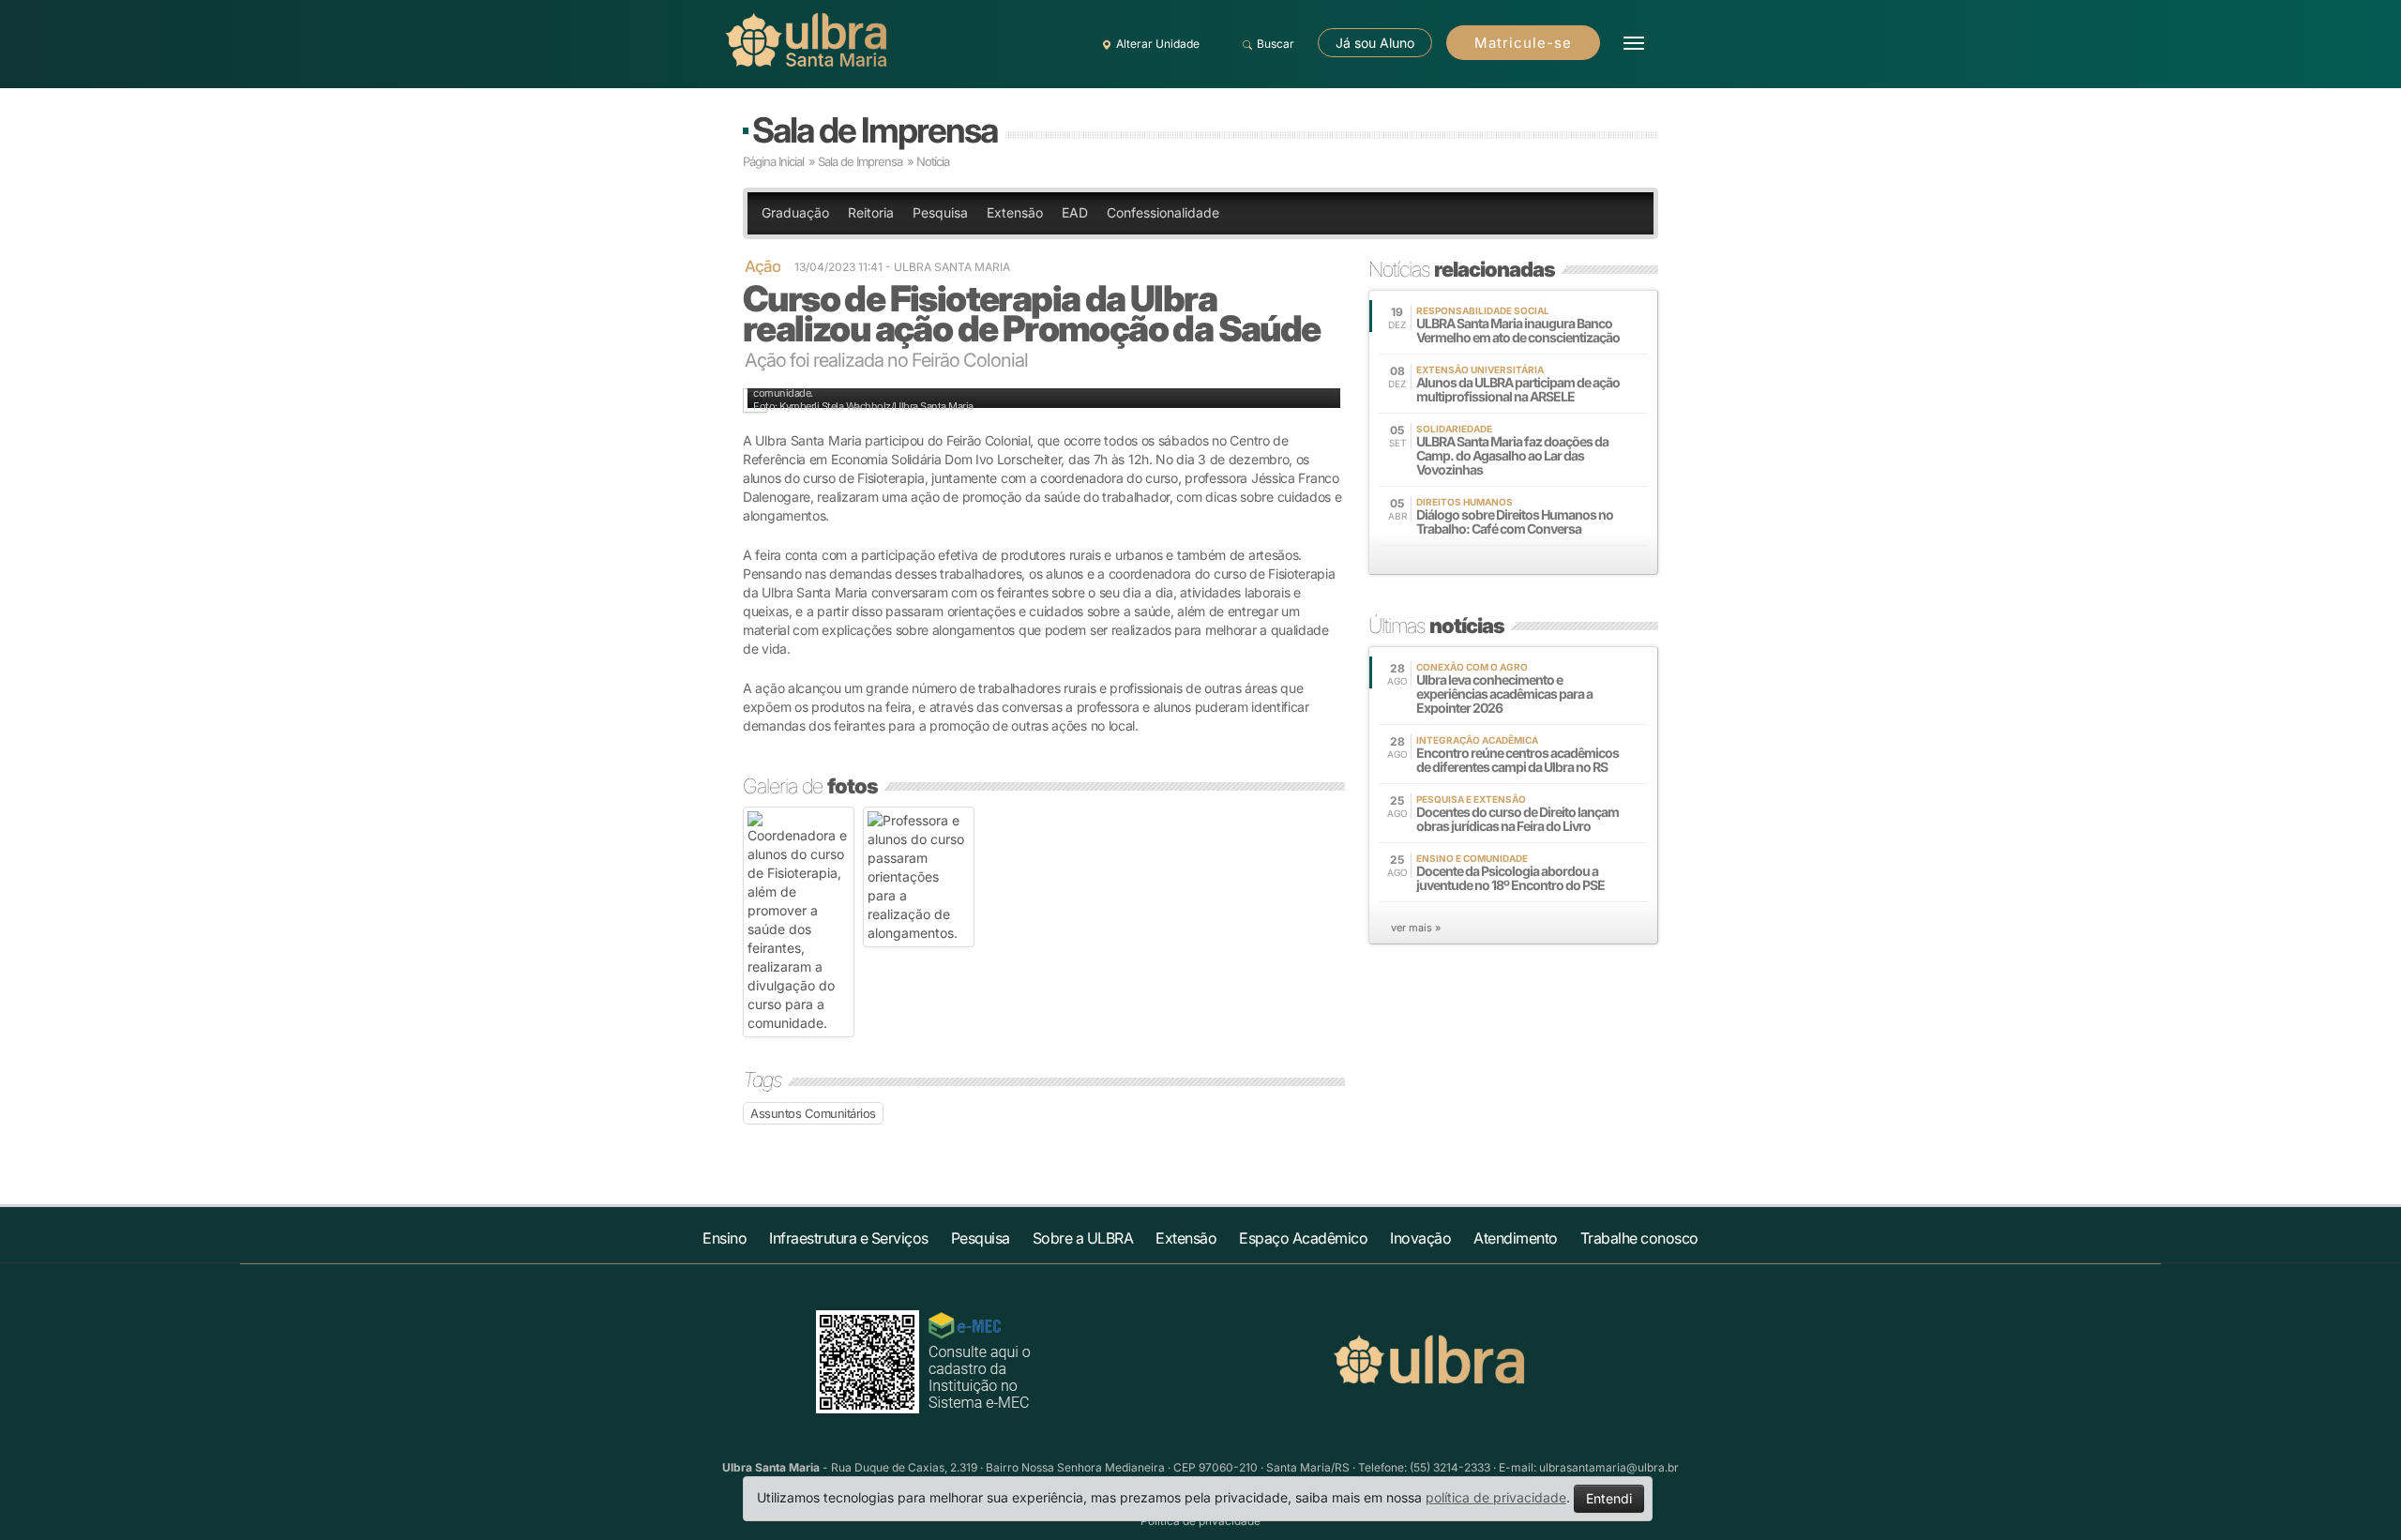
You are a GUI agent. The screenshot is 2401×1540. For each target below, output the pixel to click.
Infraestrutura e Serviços (849, 1238)
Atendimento (1516, 1238)
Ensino (725, 1238)
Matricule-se (1523, 43)
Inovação (1420, 1238)
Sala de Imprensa (875, 130)
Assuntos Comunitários (813, 1113)
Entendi (1609, 1498)
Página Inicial (773, 161)
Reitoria (871, 212)
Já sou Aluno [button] (1375, 43)
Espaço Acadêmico (1303, 1238)
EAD (1075, 212)
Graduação (795, 212)
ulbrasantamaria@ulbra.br (1609, 1467)
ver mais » (1416, 928)
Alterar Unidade (1158, 44)
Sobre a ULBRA (1083, 1238)
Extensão (1015, 212)
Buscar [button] (1276, 44)
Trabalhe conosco (1639, 1238)
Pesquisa (940, 212)
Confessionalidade (1163, 212)
